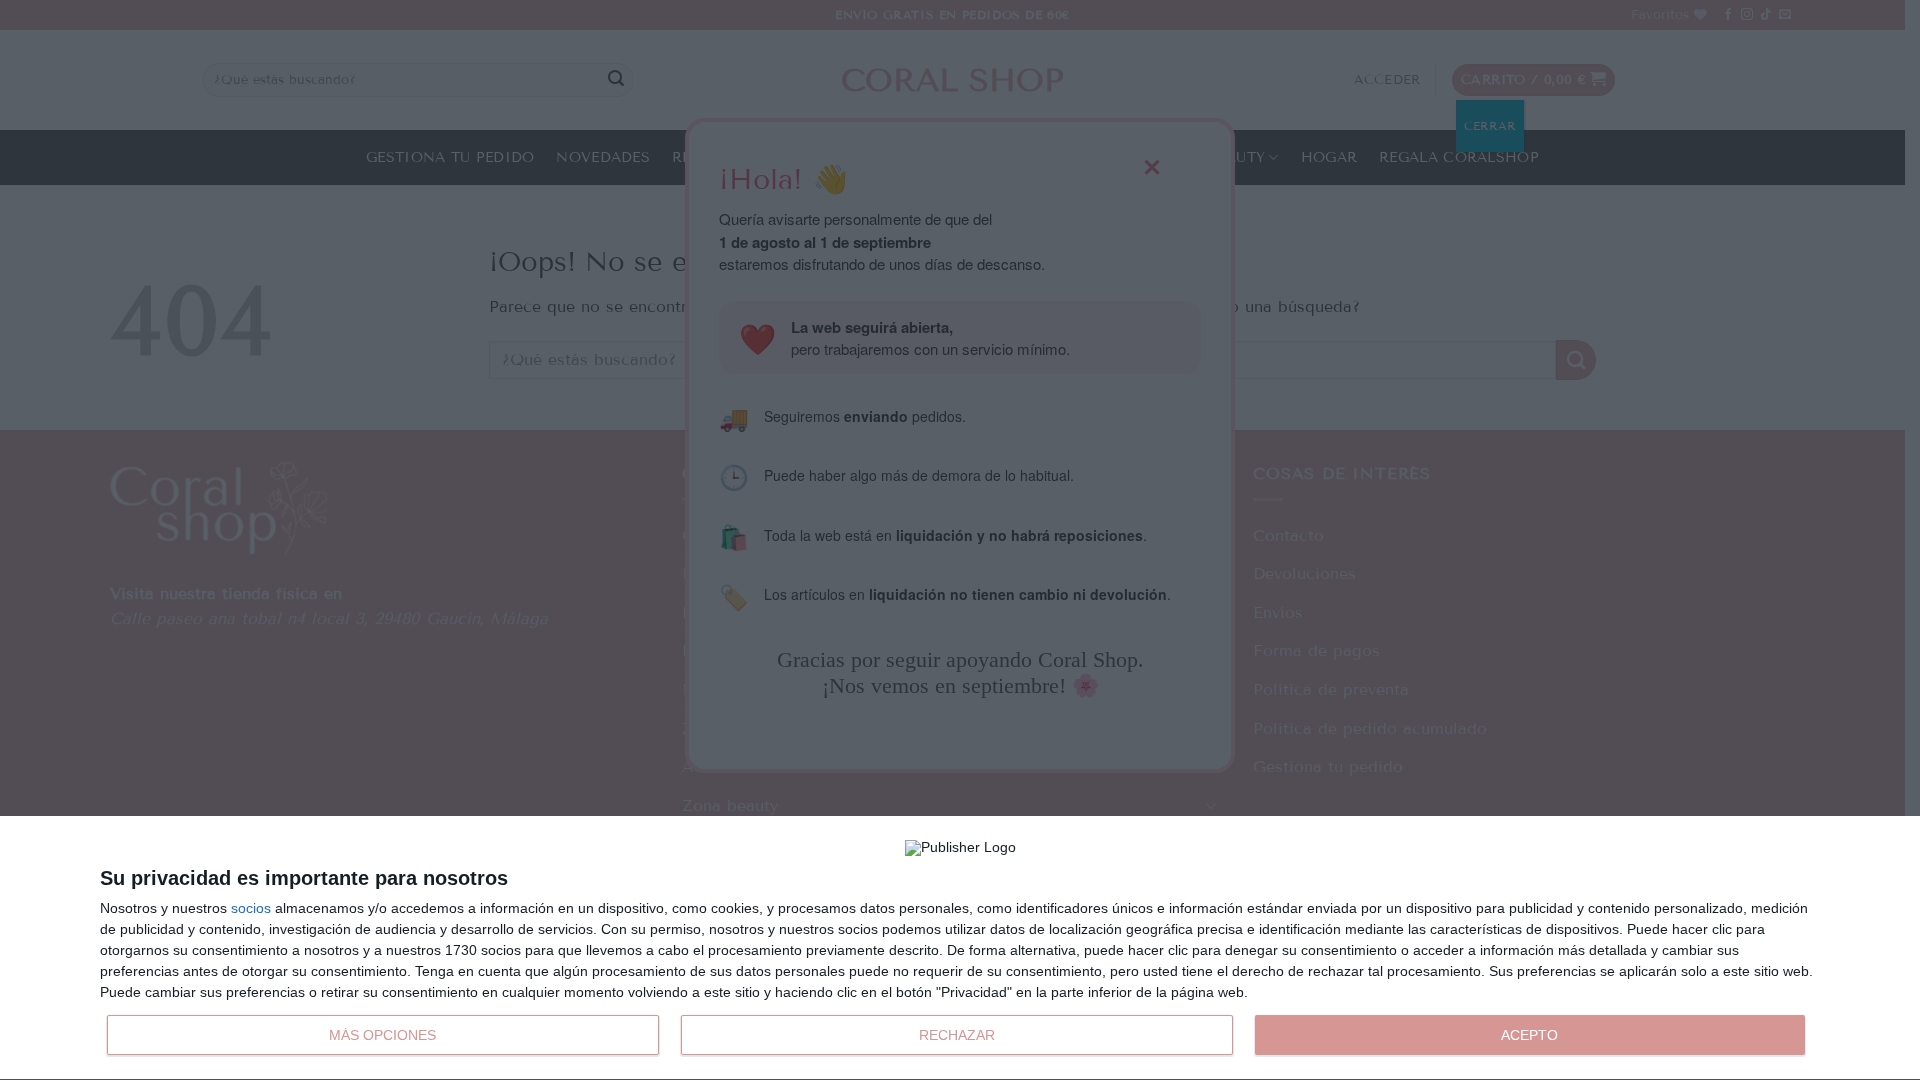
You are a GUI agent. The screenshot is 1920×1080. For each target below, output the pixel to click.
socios (251, 908)
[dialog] (960, 948)
